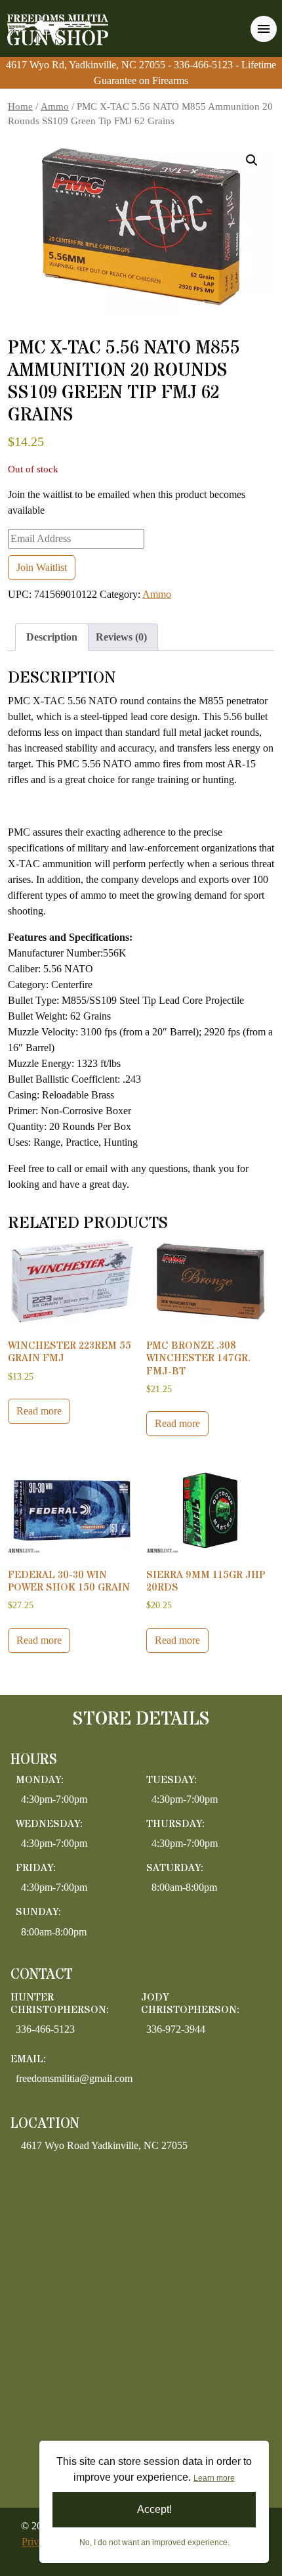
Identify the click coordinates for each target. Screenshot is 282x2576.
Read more (39, 1411)
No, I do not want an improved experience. (154, 2542)
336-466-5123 (205, 65)
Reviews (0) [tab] (121, 637)
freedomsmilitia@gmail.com (74, 2078)
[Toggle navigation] (264, 29)
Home (20, 106)
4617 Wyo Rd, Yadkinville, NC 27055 (86, 65)
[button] (252, 160)
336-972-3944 (176, 2029)
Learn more (214, 2478)
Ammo (55, 106)
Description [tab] (52, 637)
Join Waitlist (42, 567)
